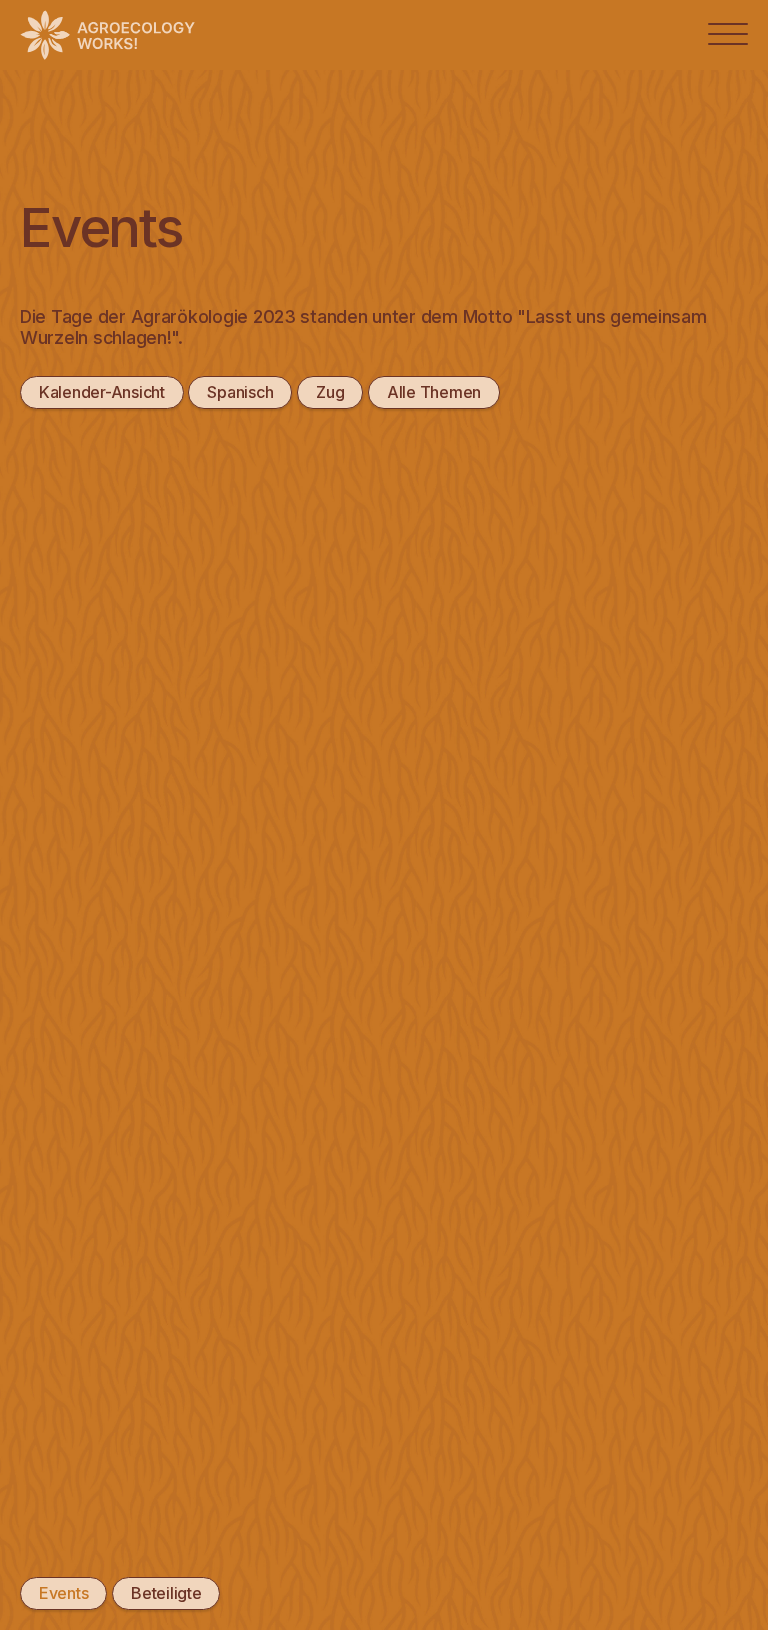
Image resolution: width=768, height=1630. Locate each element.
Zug (330, 392)
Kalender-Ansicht (102, 392)
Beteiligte (166, 1593)
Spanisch (240, 392)
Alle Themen (434, 392)
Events (63, 1593)
